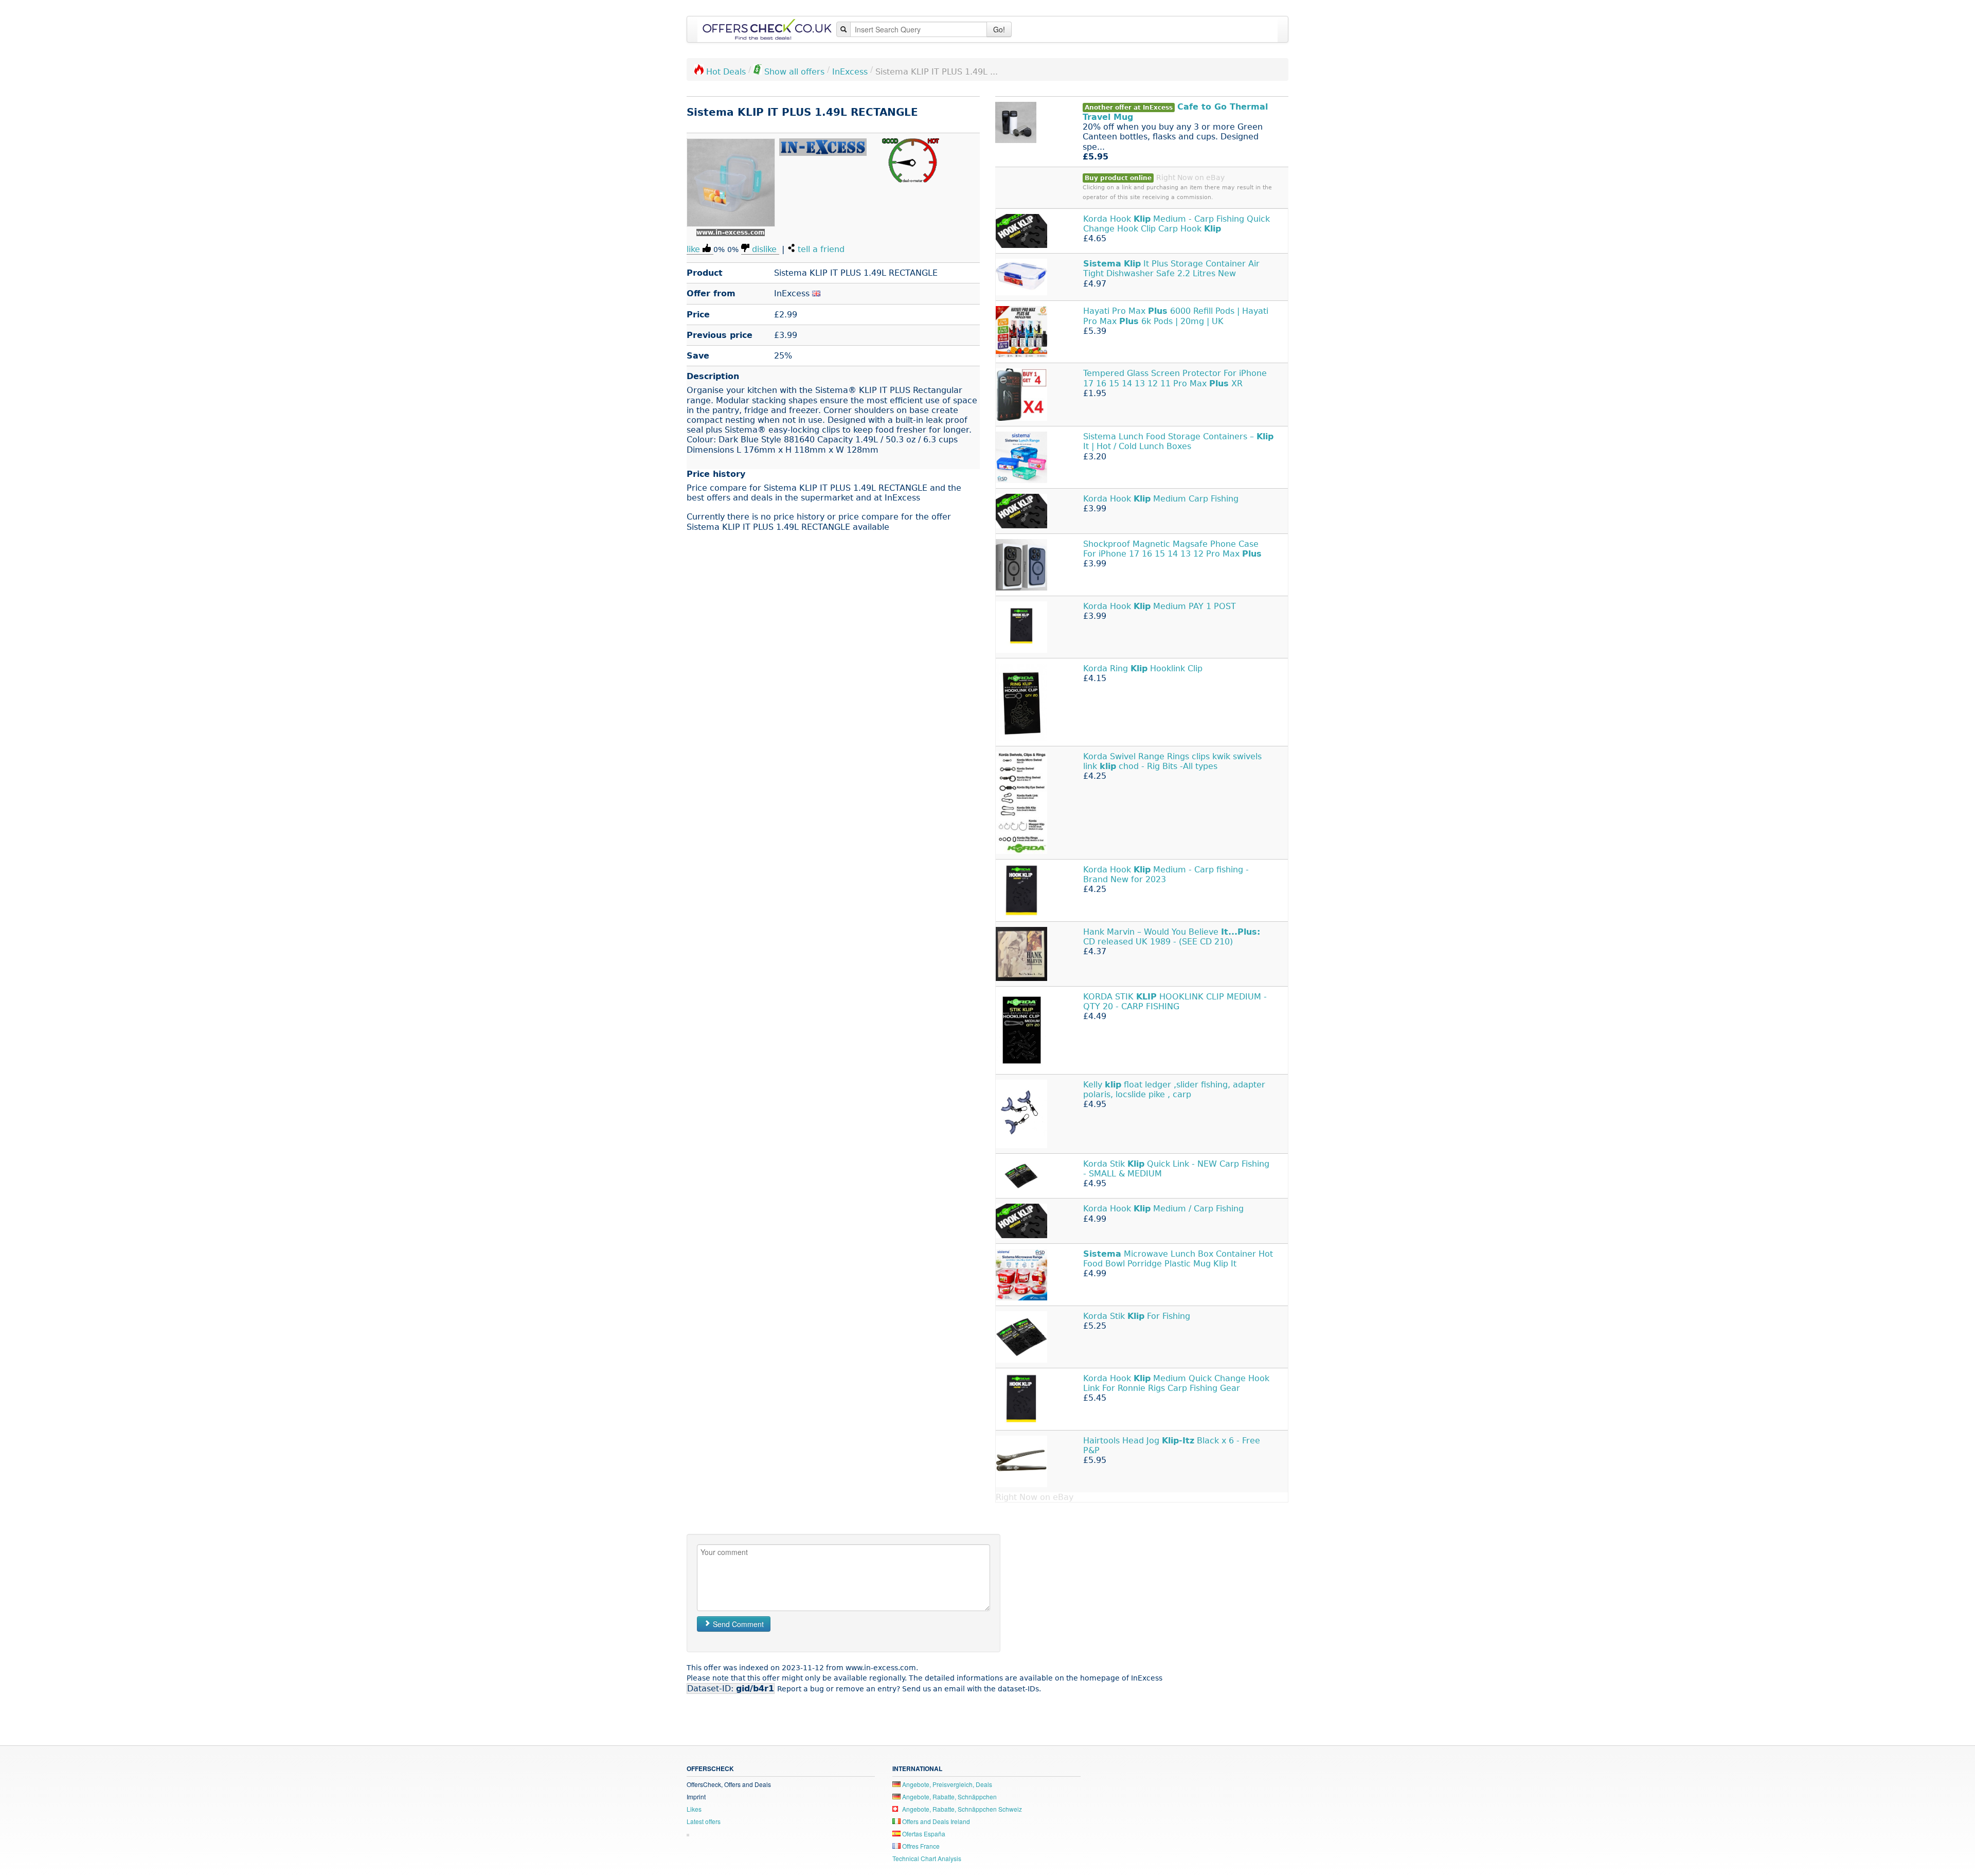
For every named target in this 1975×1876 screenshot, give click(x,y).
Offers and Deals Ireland (935, 1821)
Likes (694, 1809)
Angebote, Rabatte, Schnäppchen (949, 1797)
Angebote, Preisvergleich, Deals (946, 1784)
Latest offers (704, 1821)
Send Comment (737, 1624)
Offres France (920, 1846)
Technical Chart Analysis (927, 1858)
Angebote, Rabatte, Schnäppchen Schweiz (961, 1809)
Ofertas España (923, 1834)
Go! (999, 29)
